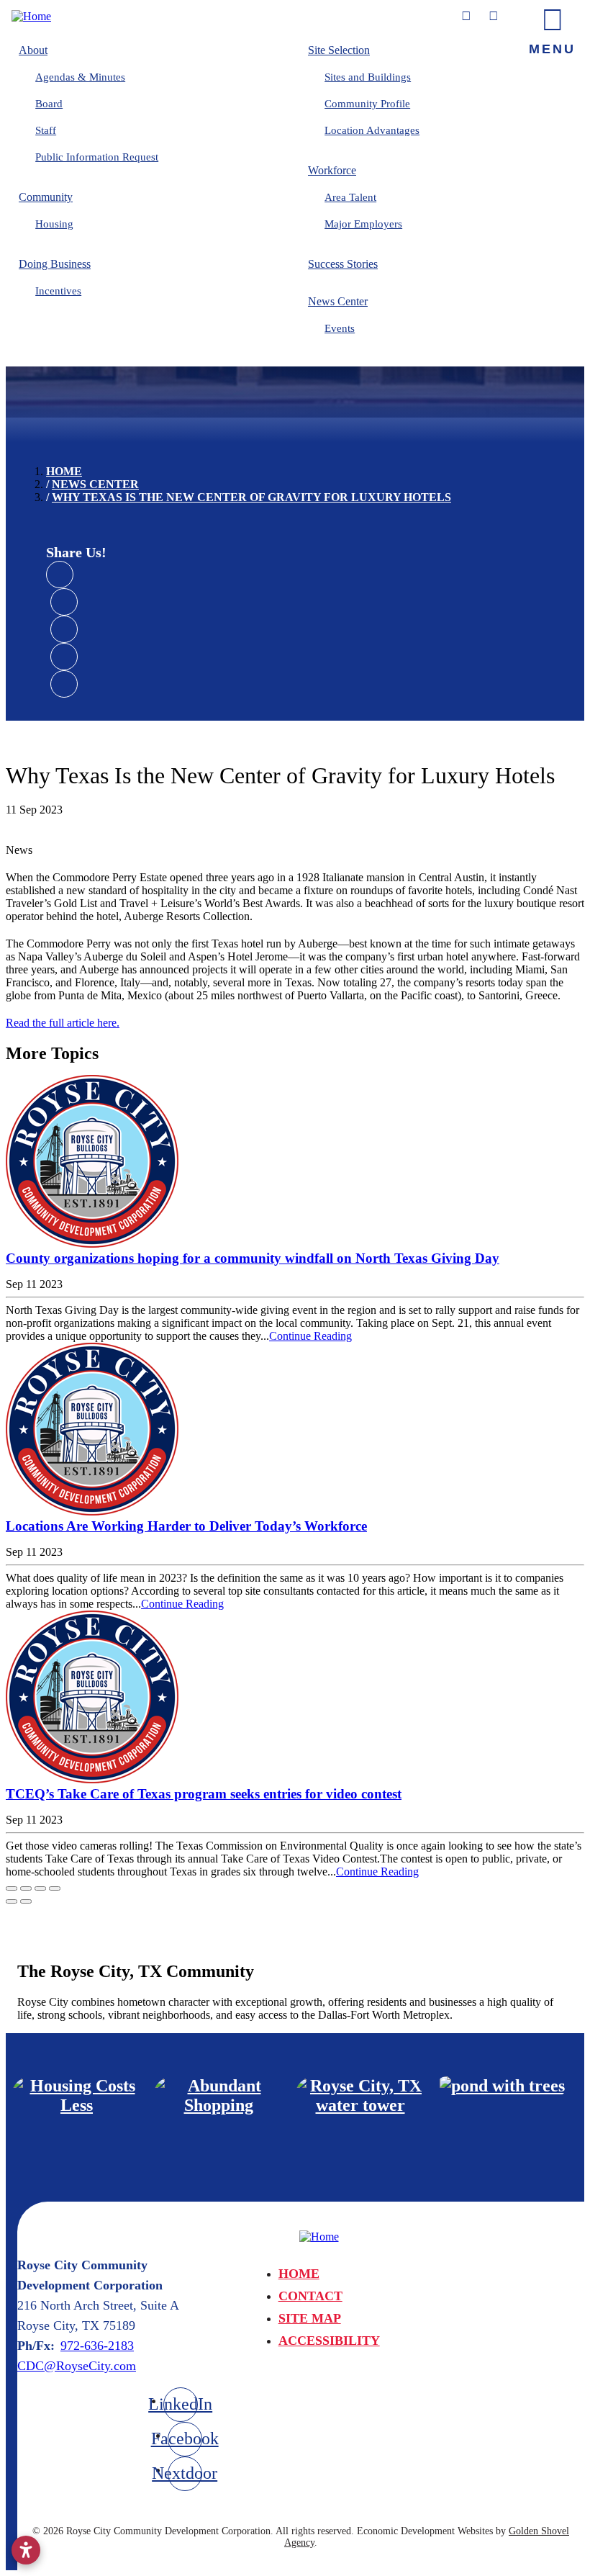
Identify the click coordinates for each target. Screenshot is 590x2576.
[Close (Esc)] (12, 1888)
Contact (310, 2296)
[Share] (26, 1888)
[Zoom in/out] (55, 1888)
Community (46, 197)
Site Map (310, 2318)
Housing (54, 224)
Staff (46, 130)
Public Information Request (97, 157)
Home (299, 2274)
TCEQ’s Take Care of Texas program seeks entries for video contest (204, 1794)
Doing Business (55, 264)
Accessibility (329, 2341)
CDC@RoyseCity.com (77, 2366)
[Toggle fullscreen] (40, 1888)
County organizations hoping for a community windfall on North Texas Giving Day (253, 1258)
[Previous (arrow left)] (12, 1901)
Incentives (58, 291)
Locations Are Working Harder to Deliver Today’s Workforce (186, 1526)
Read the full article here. (63, 1023)
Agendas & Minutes (80, 77)
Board (49, 104)
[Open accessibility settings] (26, 2550)
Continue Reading (310, 1336)
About (33, 50)
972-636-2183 (97, 2346)
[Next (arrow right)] (26, 1901)
